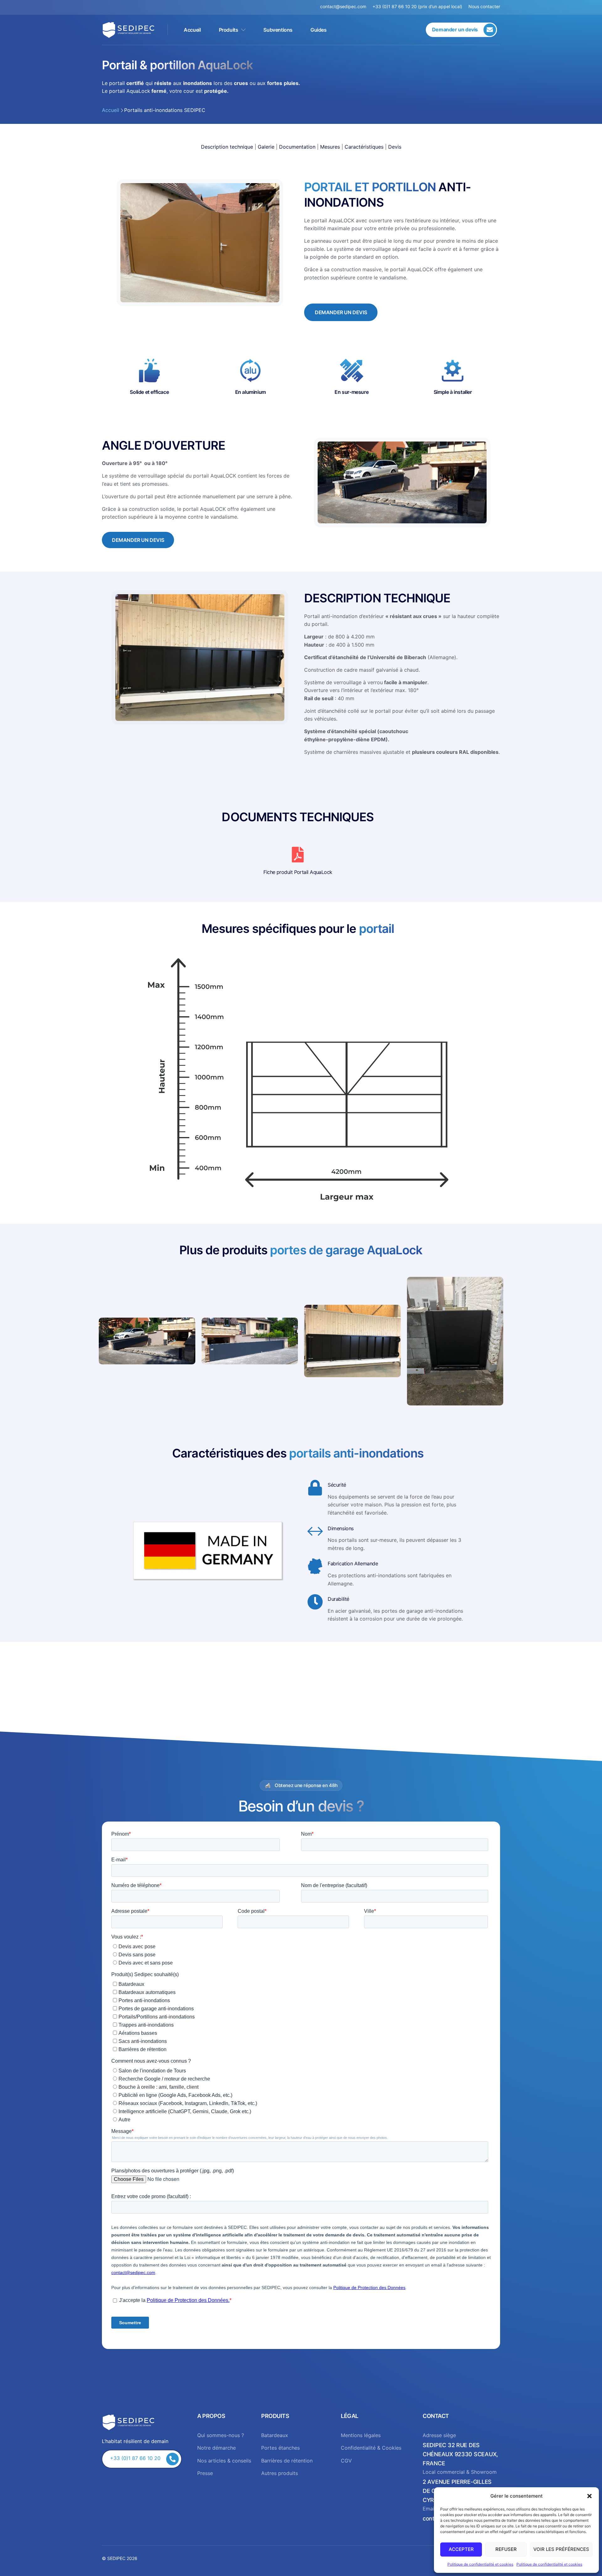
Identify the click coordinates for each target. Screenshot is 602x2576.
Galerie (266, 147)
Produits (229, 30)
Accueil (192, 30)
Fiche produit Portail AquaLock (298, 872)
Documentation (297, 147)
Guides (319, 30)
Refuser (506, 2549)
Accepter (461, 2549)
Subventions (278, 30)
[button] (589, 2496)
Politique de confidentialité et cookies (480, 2564)
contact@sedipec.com (346, 6)
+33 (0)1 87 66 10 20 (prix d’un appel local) (417, 6)
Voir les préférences (561, 2549)
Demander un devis (341, 312)
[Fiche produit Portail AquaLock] (298, 854)
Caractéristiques (364, 147)
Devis (395, 147)
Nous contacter (484, 6)
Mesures (330, 147)
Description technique (227, 147)
